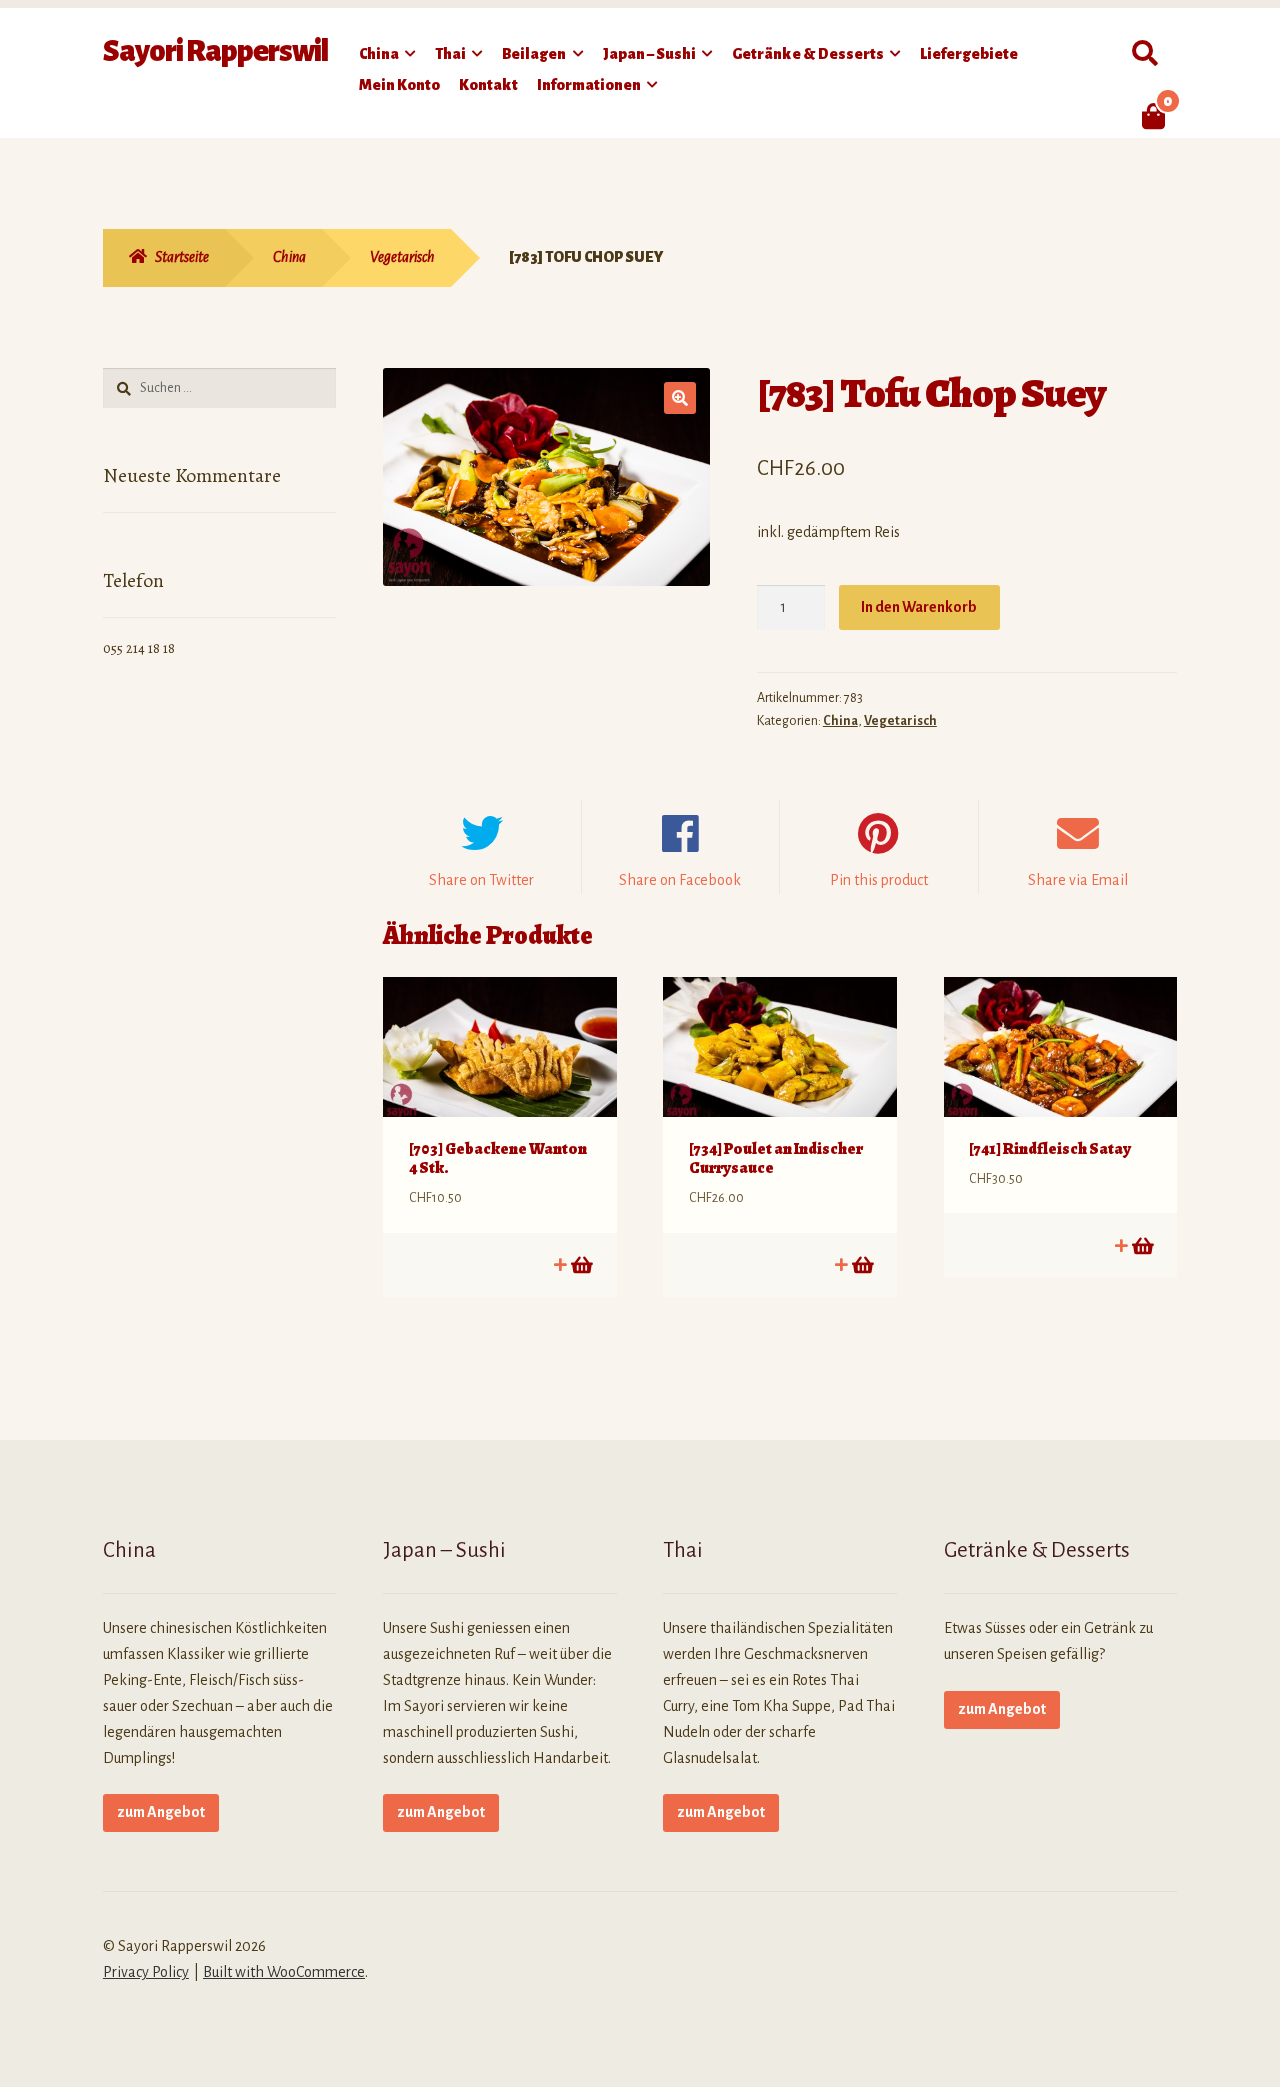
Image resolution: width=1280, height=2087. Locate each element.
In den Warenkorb (919, 607)
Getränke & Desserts (808, 54)
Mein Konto (399, 85)
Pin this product (879, 880)
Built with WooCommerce (284, 1972)
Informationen (589, 85)
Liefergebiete (969, 54)
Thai (450, 54)
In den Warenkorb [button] (580, 1264)
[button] (680, 398)
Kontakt (488, 85)
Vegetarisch (402, 257)
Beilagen (534, 54)
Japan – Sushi (649, 54)
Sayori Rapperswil (215, 51)
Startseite (182, 257)
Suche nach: (1144, 54)
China (379, 54)
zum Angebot (161, 1812)
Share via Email (1078, 880)
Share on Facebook (680, 880)
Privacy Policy (146, 1972)
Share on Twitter (481, 880)
